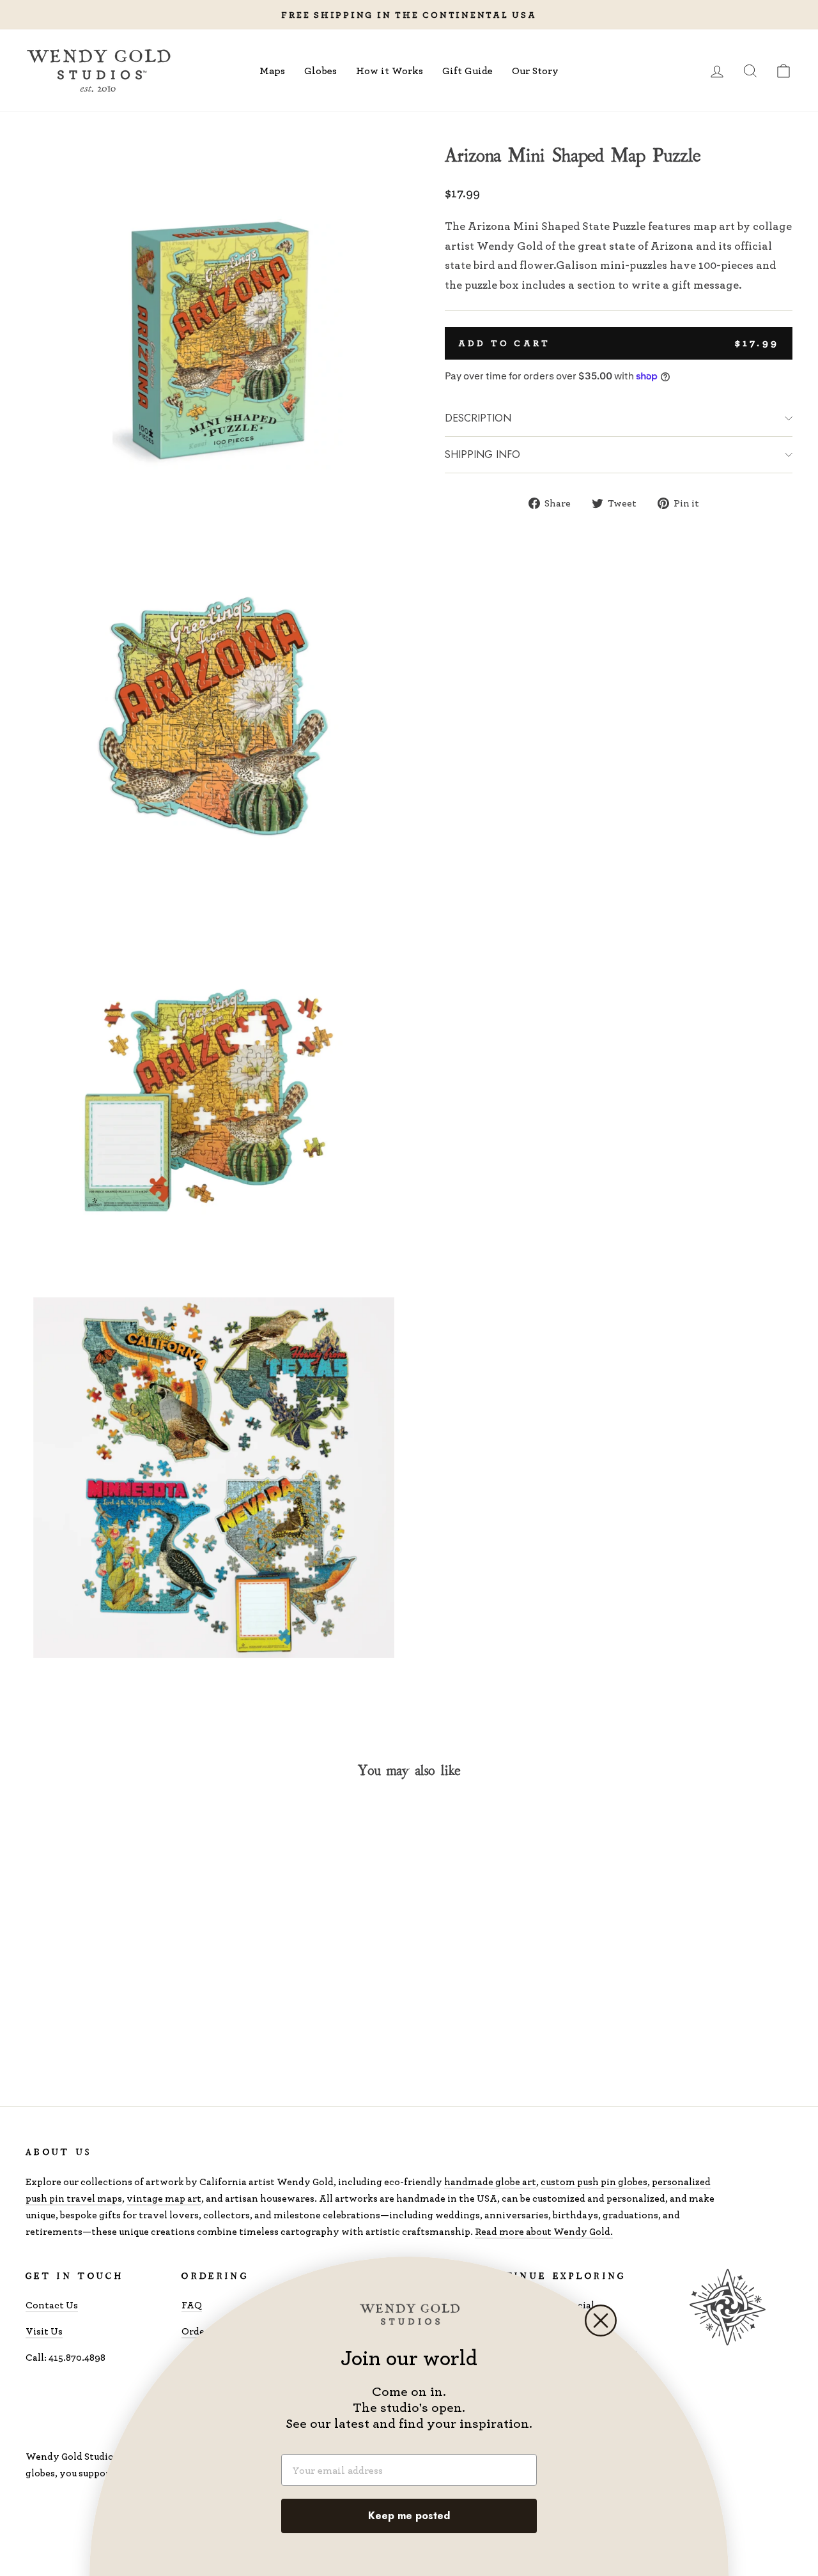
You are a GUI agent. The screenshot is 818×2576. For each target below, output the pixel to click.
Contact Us (52, 2305)
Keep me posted (409, 2516)
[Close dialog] (601, 2321)
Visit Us (44, 2331)
